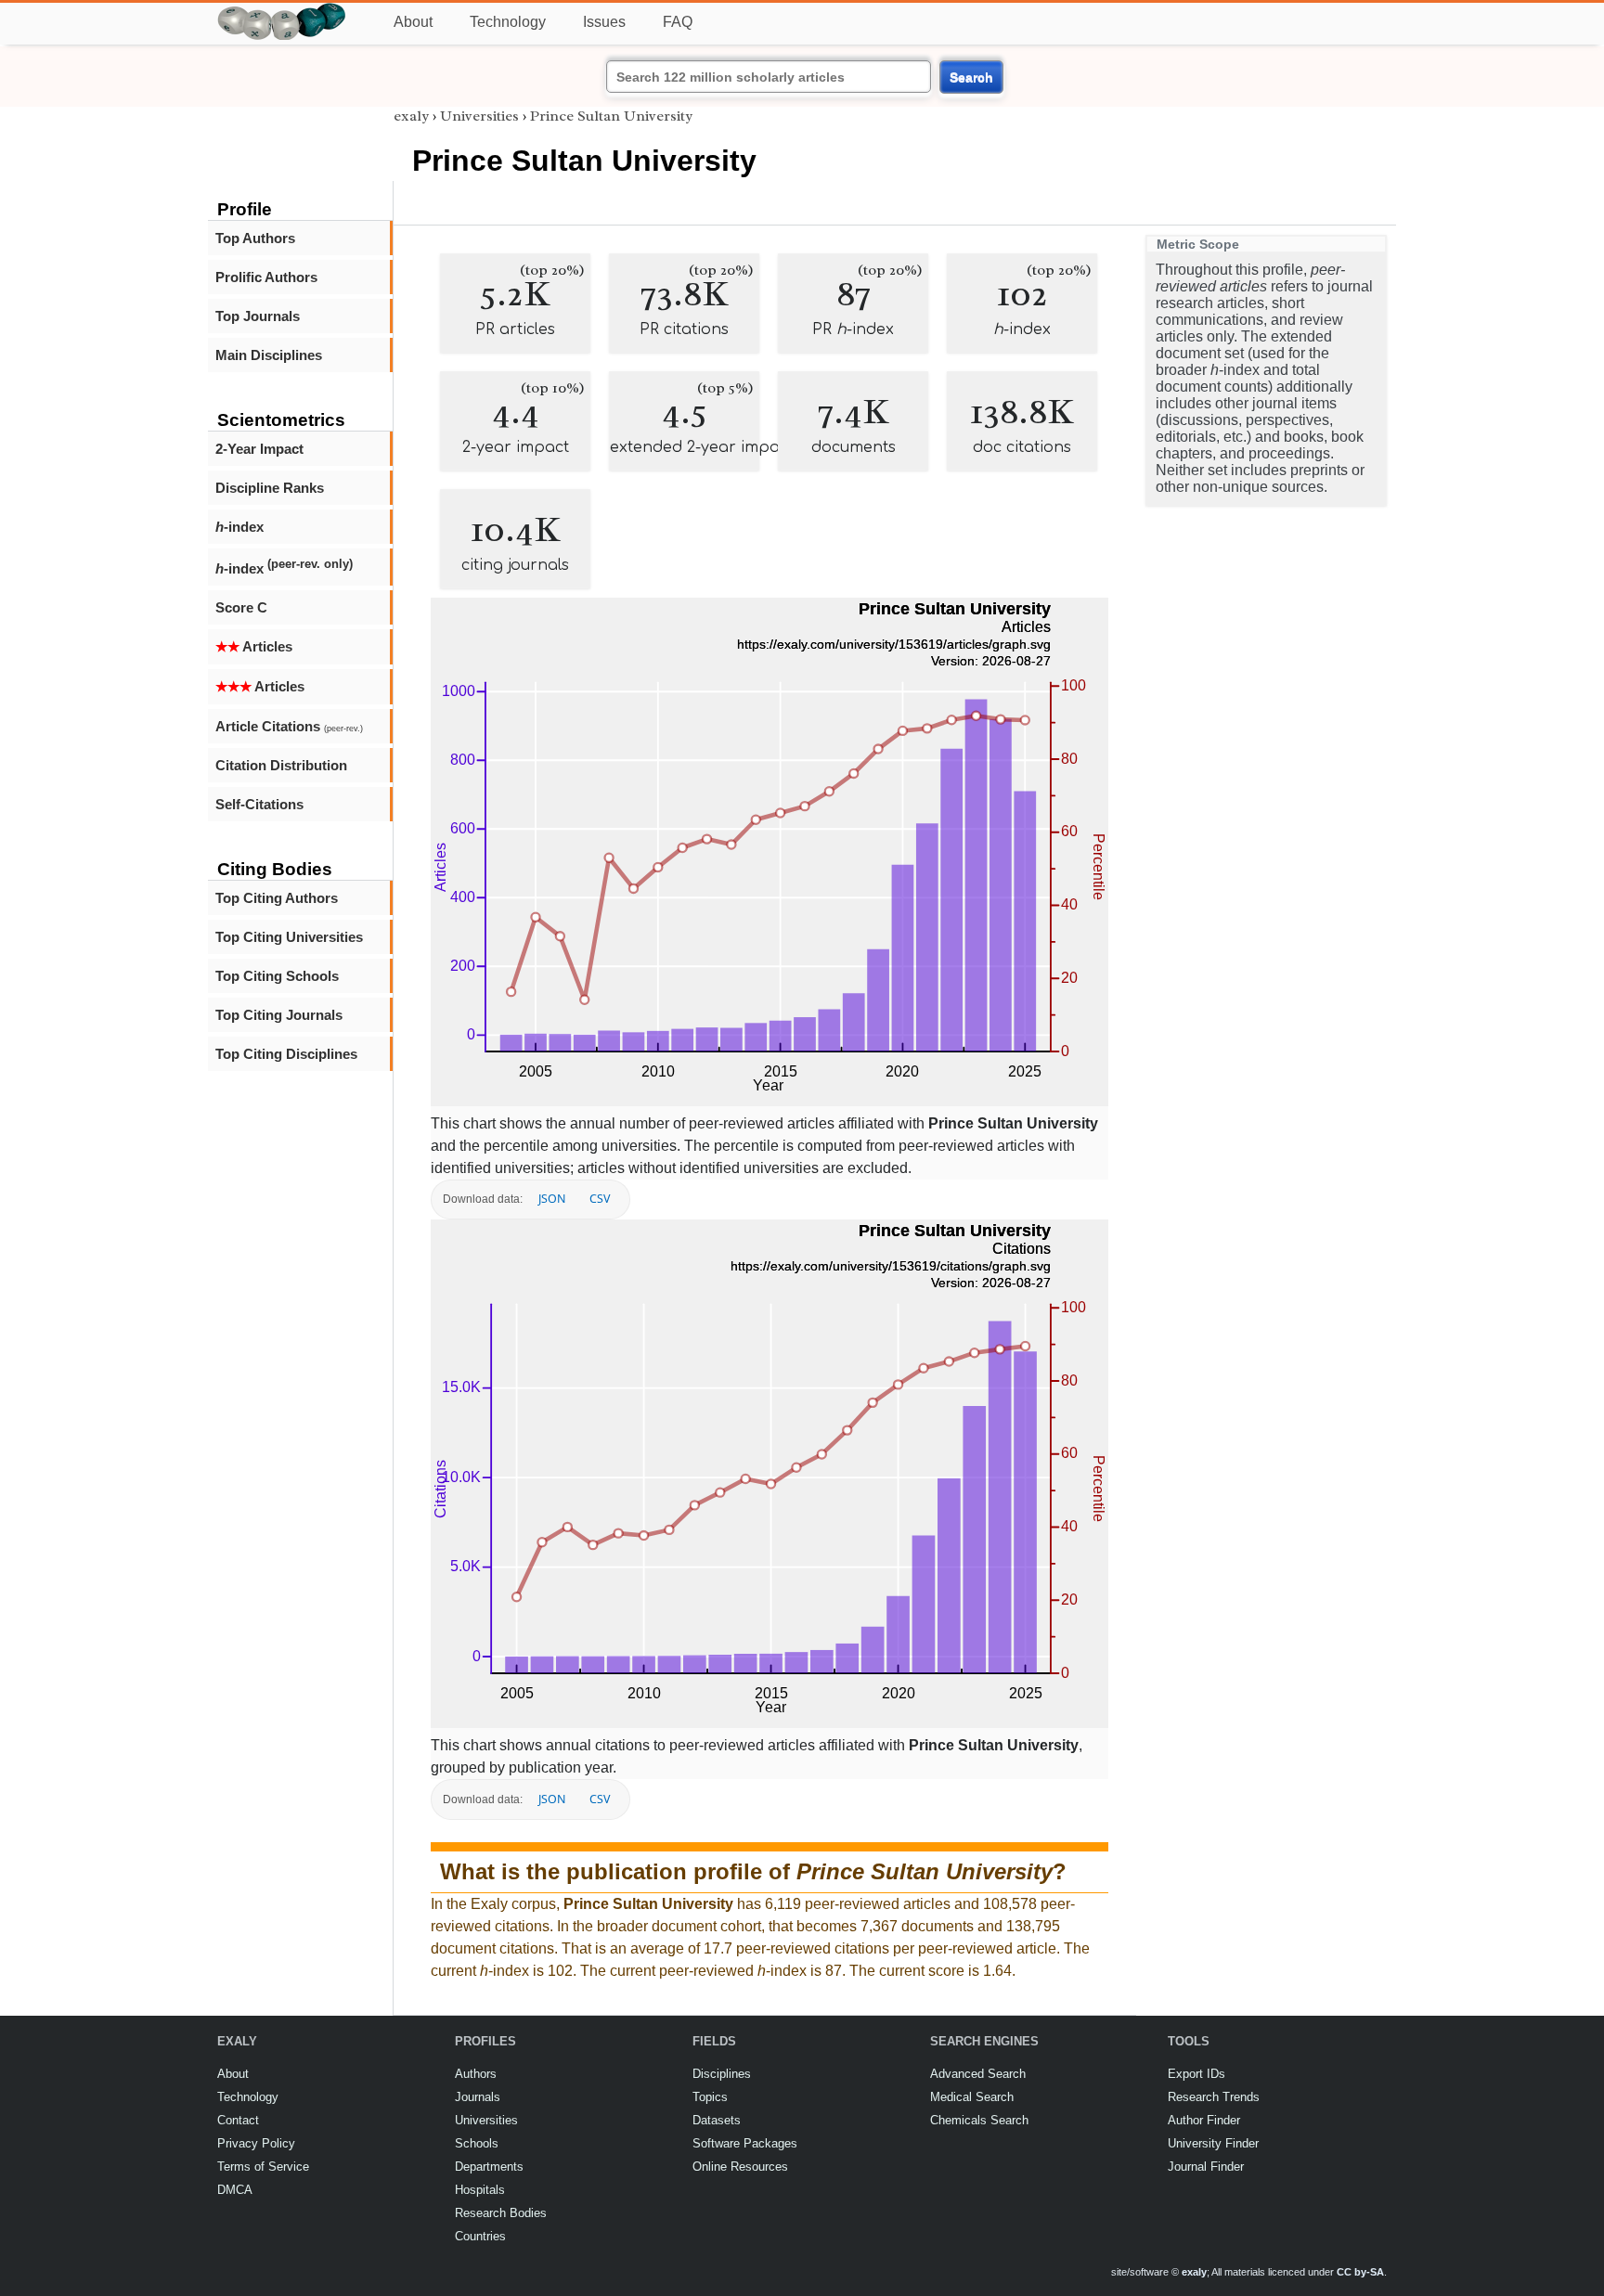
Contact (238, 2120)
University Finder (1213, 2143)
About (413, 22)
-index (239, 527)
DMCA (235, 2190)
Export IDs (1197, 2074)
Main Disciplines (269, 355)
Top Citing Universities (289, 937)
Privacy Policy (256, 2143)
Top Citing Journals (279, 1015)
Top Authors (255, 238)
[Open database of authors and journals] (282, 11)
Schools (477, 2143)
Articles (254, 646)
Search (971, 77)
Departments (489, 2167)
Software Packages (745, 2143)
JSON (552, 1199)
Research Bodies (501, 2213)
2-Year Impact (259, 449)
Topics (710, 2097)
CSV (600, 1199)
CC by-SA (1360, 2272)
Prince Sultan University (611, 116)
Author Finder (1204, 2120)
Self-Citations (259, 804)
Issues (604, 22)
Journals (478, 2097)
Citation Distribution (281, 765)
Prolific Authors (266, 277)
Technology (508, 22)
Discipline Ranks (270, 488)
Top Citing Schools (277, 976)
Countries (480, 2236)
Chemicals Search (979, 2120)
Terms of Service (263, 2167)
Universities (479, 116)
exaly (411, 116)
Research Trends (1214, 2097)
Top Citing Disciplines (286, 1054)
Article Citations (289, 726)
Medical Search (972, 2097)
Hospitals (480, 2190)
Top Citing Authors (277, 898)
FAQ (678, 22)
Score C (241, 607)
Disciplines (722, 2074)
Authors (476, 2074)
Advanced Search (978, 2074)
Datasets (717, 2120)
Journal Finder (1206, 2167)
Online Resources (740, 2167)
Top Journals (258, 316)
